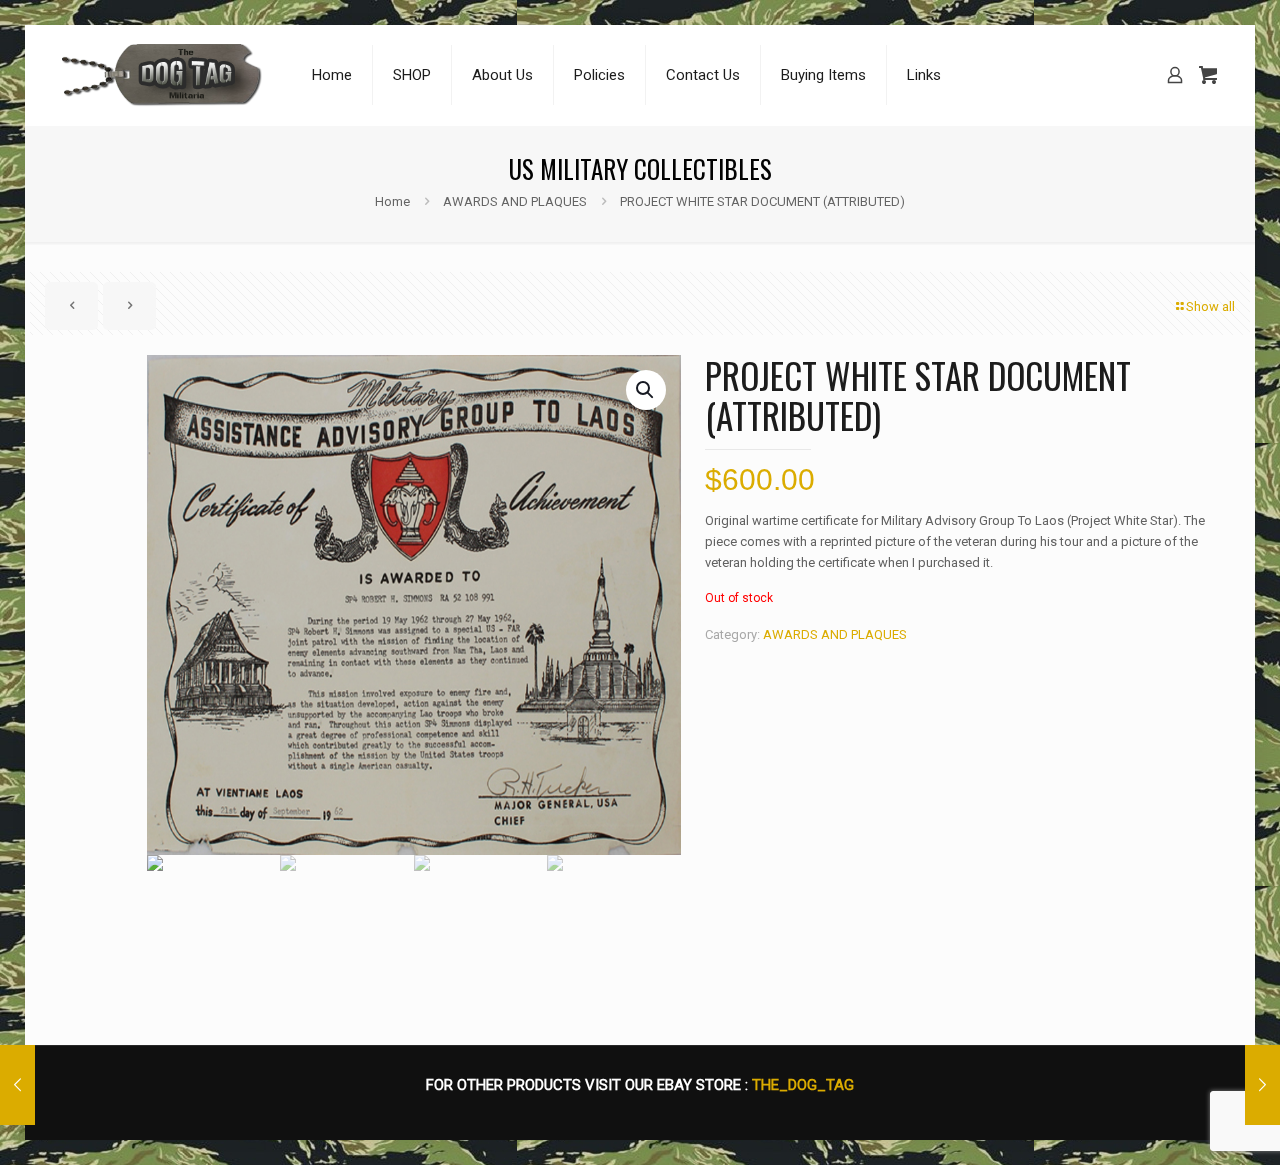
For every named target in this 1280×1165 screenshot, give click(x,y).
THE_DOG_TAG (803, 1085)
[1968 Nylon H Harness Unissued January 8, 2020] (1262, 1085)
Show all (1210, 306)
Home (392, 201)
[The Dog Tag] (162, 75)
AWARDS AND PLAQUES (515, 201)
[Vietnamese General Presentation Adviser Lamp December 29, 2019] (17, 1085)
